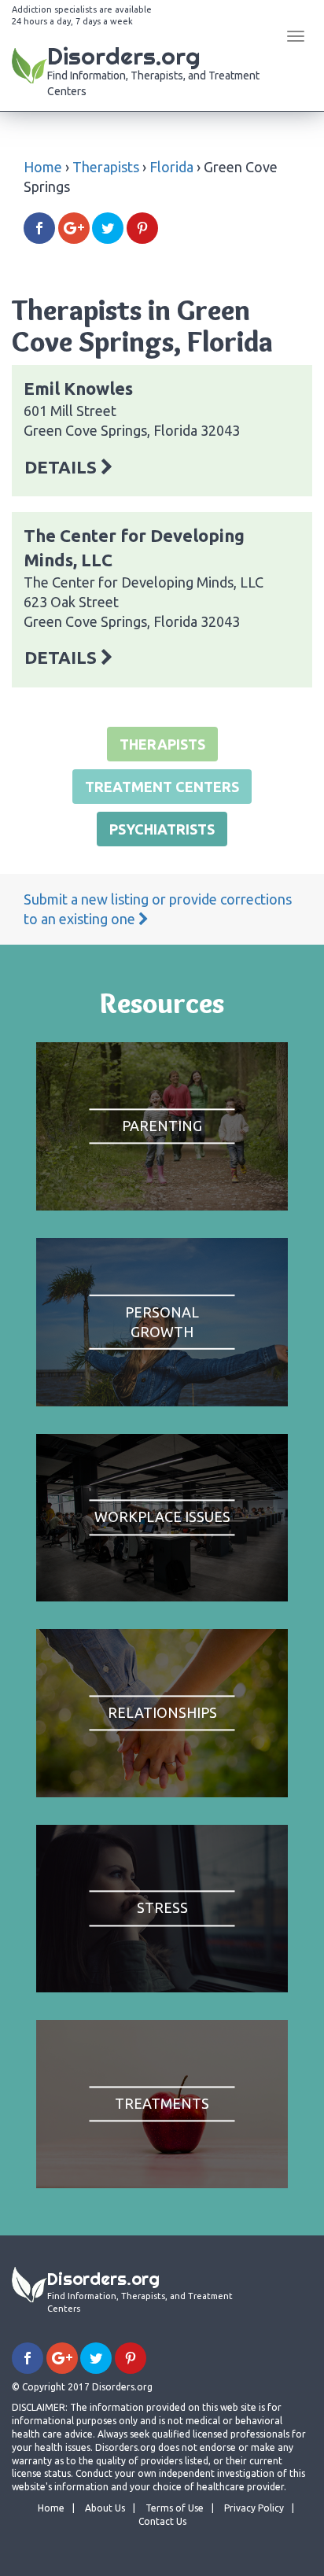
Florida (171, 167)
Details (63, 467)
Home (43, 167)
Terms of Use (175, 2508)
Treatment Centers (162, 787)
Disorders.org (153, 69)
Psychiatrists (162, 829)
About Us (105, 2508)
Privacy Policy (254, 2508)
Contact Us (162, 2521)
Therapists (106, 167)
